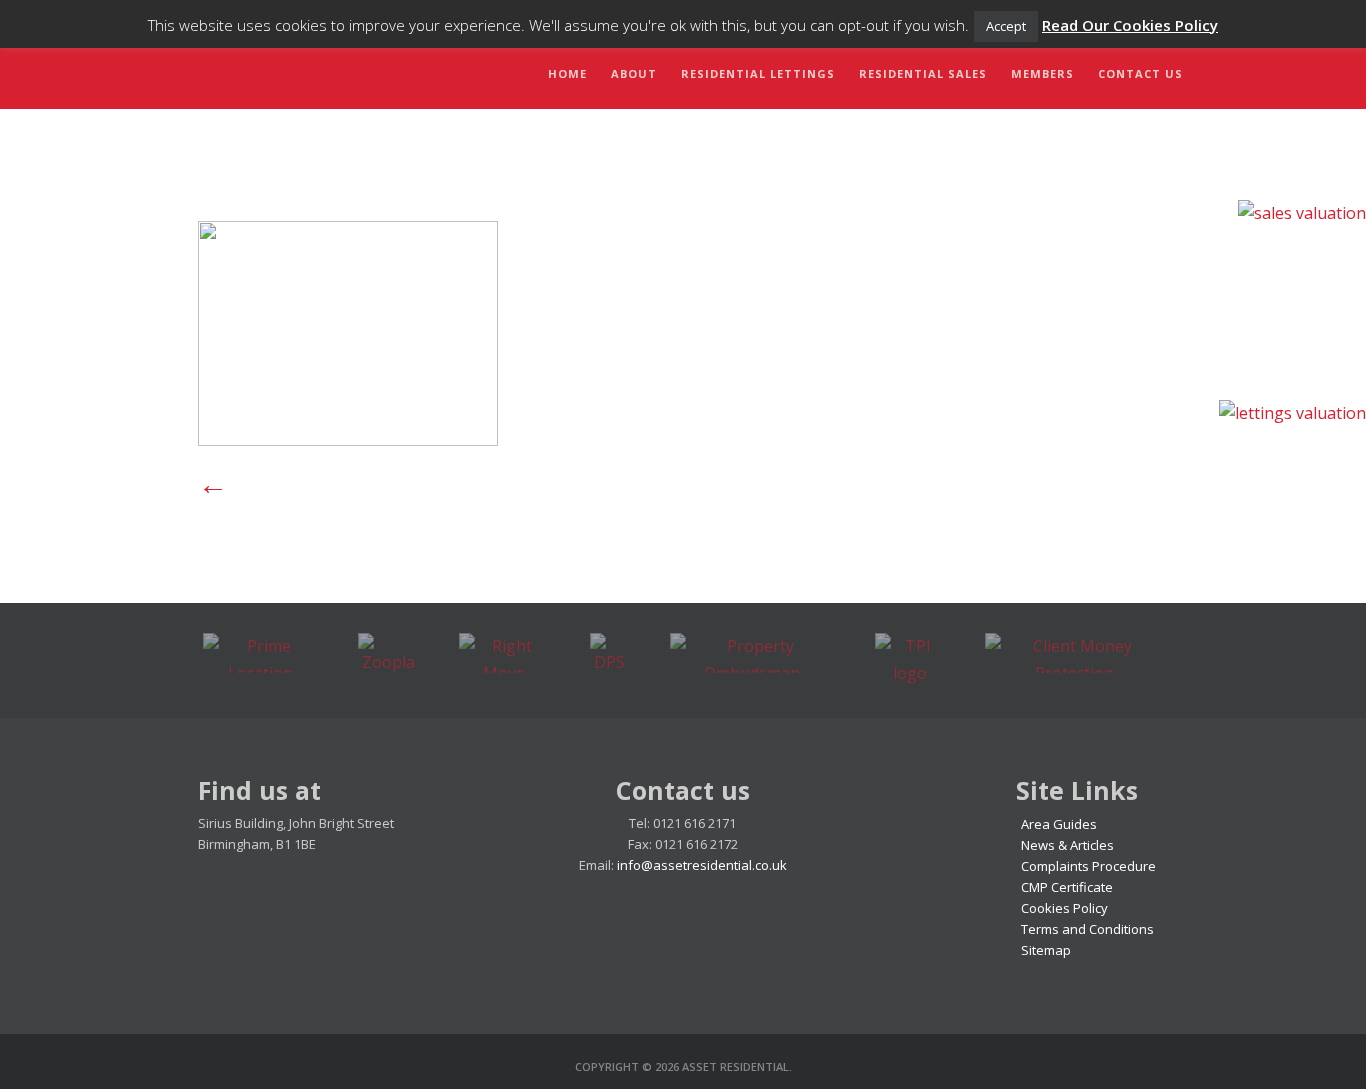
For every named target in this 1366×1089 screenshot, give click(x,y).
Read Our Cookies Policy (1130, 25)
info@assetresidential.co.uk (702, 865)
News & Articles (1067, 845)
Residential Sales (923, 73)
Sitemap (1046, 950)
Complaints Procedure (1088, 866)
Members (1042, 73)
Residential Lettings (758, 73)
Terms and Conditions (1087, 929)
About (634, 73)
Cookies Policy (1064, 908)
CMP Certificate (1067, 887)
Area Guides (1059, 824)
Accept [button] (1006, 26)
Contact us (1140, 73)
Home (567, 73)
